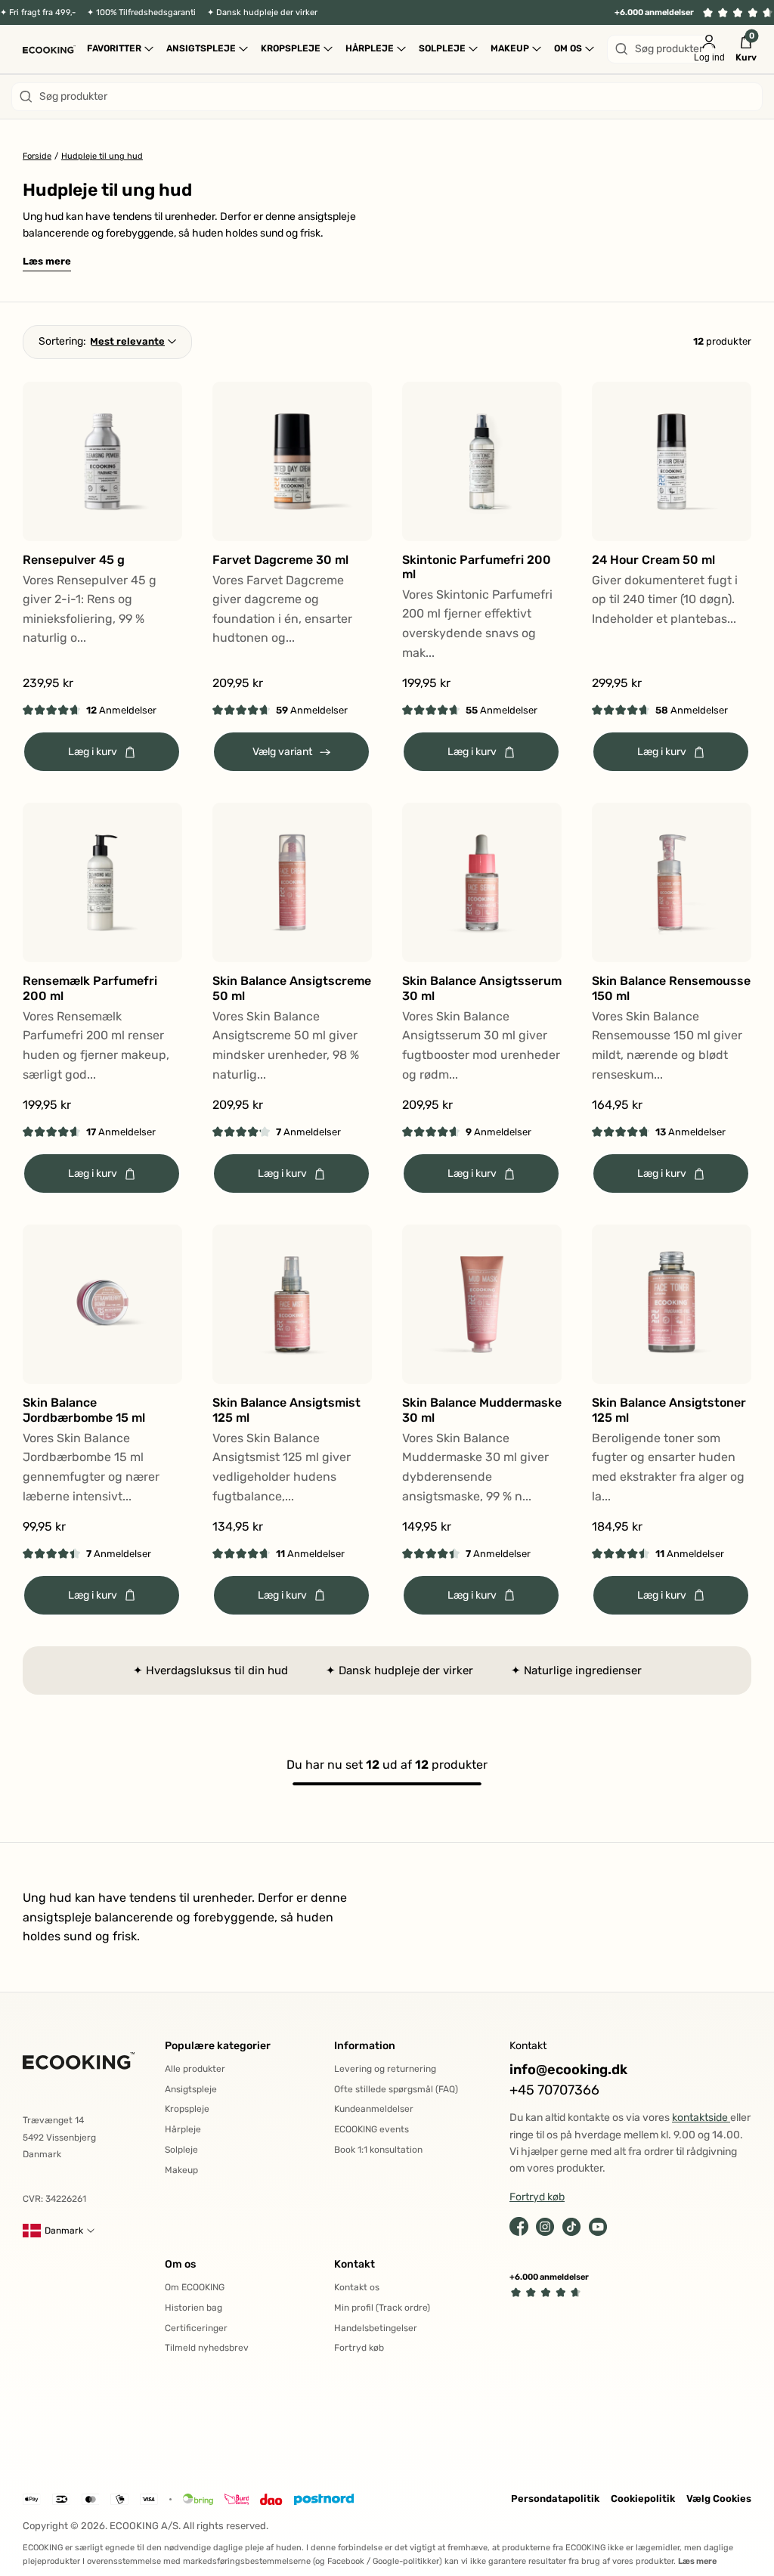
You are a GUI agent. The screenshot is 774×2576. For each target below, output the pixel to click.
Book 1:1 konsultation (378, 2150)
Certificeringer (196, 2328)
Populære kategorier (218, 2046)
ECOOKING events (372, 2129)
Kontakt (354, 2264)
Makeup (181, 2170)
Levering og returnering (385, 2069)
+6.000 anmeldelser (654, 12)
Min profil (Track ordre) (382, 2308)
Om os (180, 2264)
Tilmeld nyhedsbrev (207, 2348)
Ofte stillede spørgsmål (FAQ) (396, 2089)
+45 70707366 (554, 2090)
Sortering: (62, 341)
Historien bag (193, 2308)
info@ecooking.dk (568, 2070)
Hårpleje (183, 2129)
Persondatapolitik (555, 2499)
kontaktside (701, 2118)
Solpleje (181, 2150)
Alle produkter (195, 2069)
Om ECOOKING (195, 2287)
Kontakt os (357, 2287)
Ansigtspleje (191, 2089)
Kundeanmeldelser (374, 2109)
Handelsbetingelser (376, 2328)
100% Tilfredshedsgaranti (146, 12)
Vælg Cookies (719, 2499)
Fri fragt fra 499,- (42, 12)
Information (365, 2046)
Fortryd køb (359, 2348)
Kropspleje (187, 2109)
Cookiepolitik (643, 2499)
